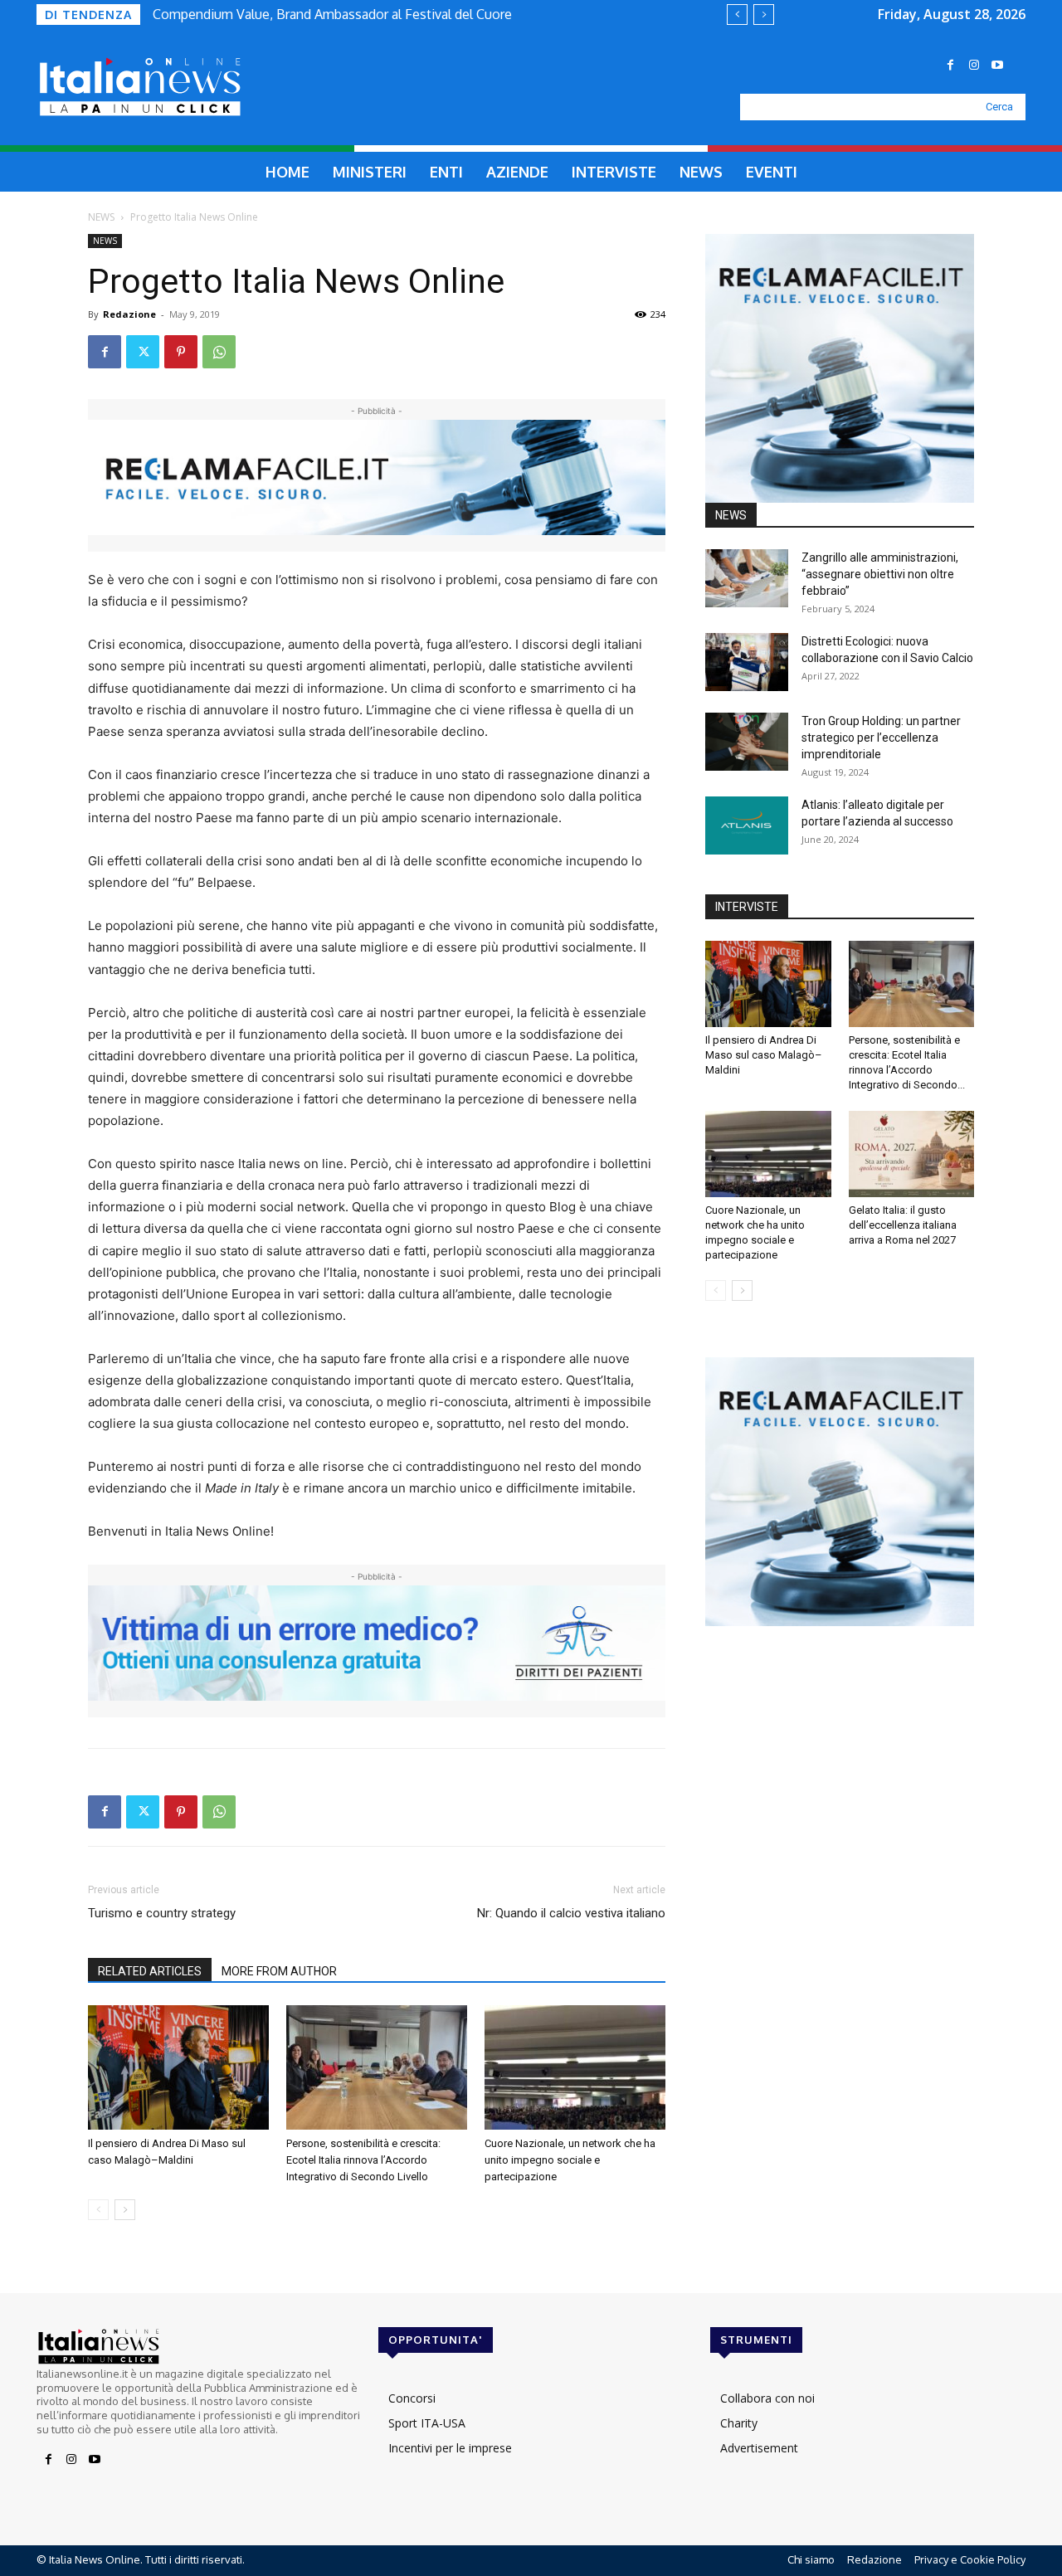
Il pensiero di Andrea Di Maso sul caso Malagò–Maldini (764, 1055)
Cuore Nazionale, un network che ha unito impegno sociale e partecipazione (570, 2160)
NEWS (101, 217)
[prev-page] (98, 2210)
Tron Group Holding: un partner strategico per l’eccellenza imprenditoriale (881, 738)
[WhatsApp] (219, 352)
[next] (764, 15)
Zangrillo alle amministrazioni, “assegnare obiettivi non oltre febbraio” (880, 574)
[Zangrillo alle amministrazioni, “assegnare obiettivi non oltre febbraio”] (747, 578)
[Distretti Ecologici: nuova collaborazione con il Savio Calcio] (747, 662)
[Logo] (179, 87)
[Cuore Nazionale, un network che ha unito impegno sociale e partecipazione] (575, 2067)
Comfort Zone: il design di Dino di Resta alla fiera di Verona (340, 14)
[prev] (737, 15)
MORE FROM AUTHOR (279, 1971)
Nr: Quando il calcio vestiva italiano (571, 1913)
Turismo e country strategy (162, 1913)
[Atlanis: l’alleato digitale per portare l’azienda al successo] (747, 825)
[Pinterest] (181, 352)
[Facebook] (951, 66)
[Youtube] (997, 66)
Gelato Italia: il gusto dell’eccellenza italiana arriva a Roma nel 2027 (903, 1225)
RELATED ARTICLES (150, 1971)
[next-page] (125, 2210)
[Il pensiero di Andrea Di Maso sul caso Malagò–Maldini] (178, 2067)
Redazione (129, 314)
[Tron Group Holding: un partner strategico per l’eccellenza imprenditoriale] (747, 742)
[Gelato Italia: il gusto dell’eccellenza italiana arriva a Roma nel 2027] (912, 1154)
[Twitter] (143, 352)
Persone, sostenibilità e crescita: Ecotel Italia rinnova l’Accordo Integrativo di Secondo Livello (363, 2160)
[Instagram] (974, 66)
